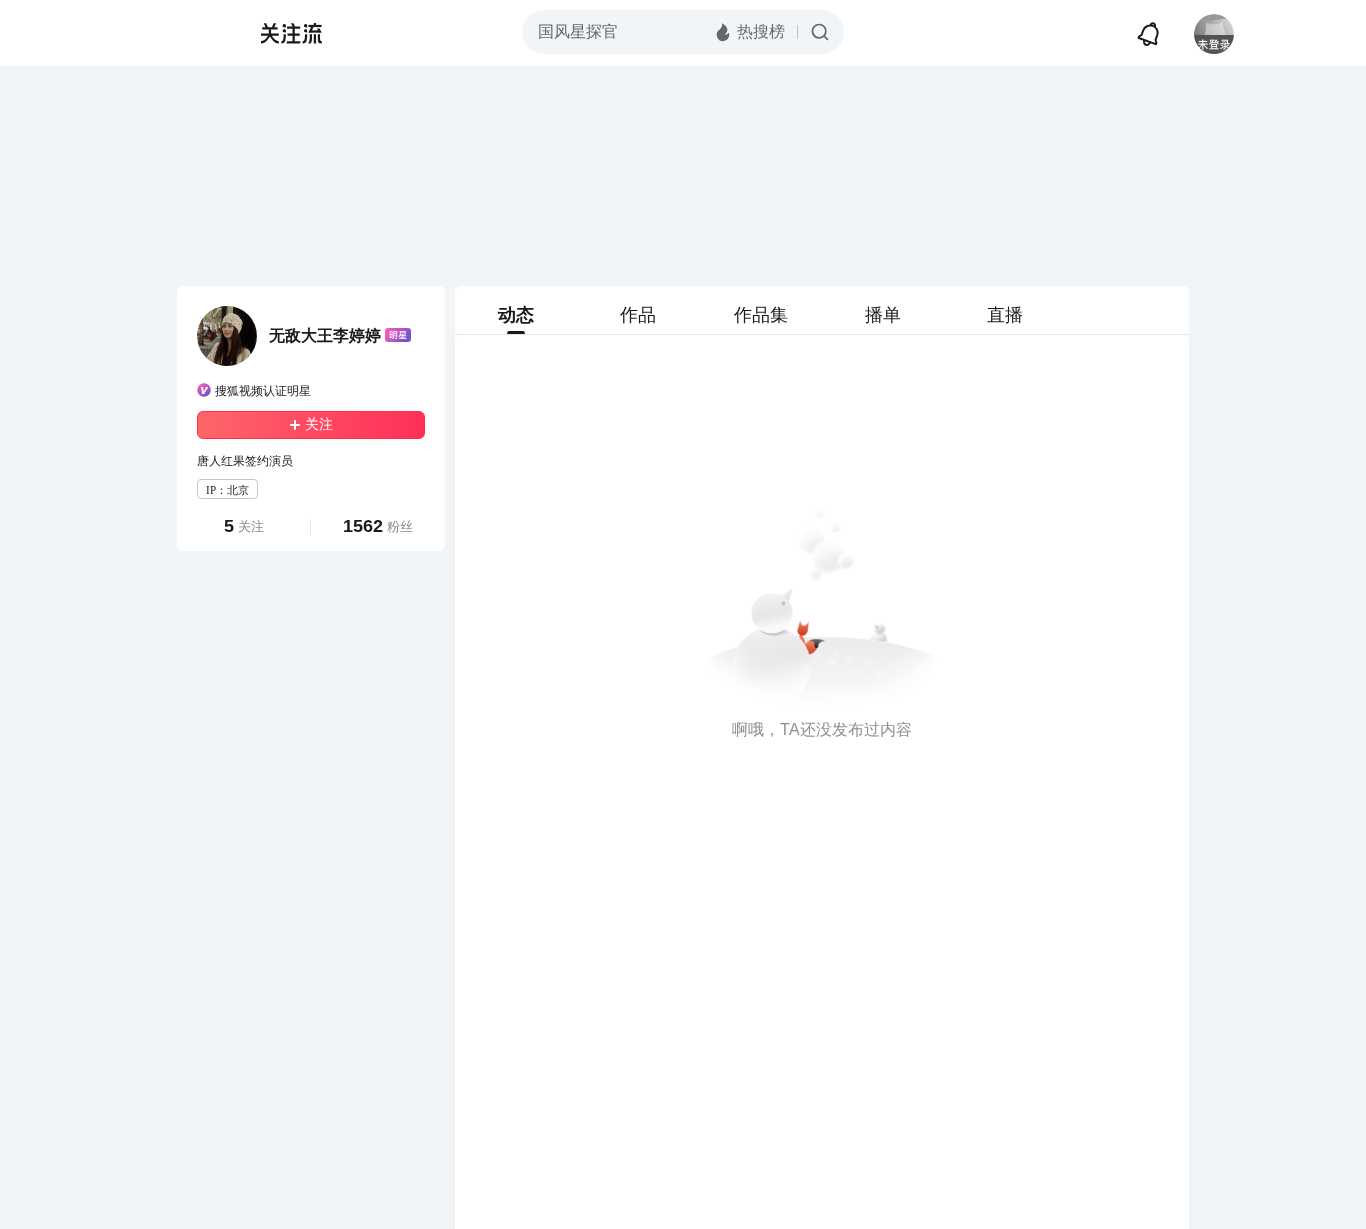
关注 (319, 424)
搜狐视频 (189, 33)
